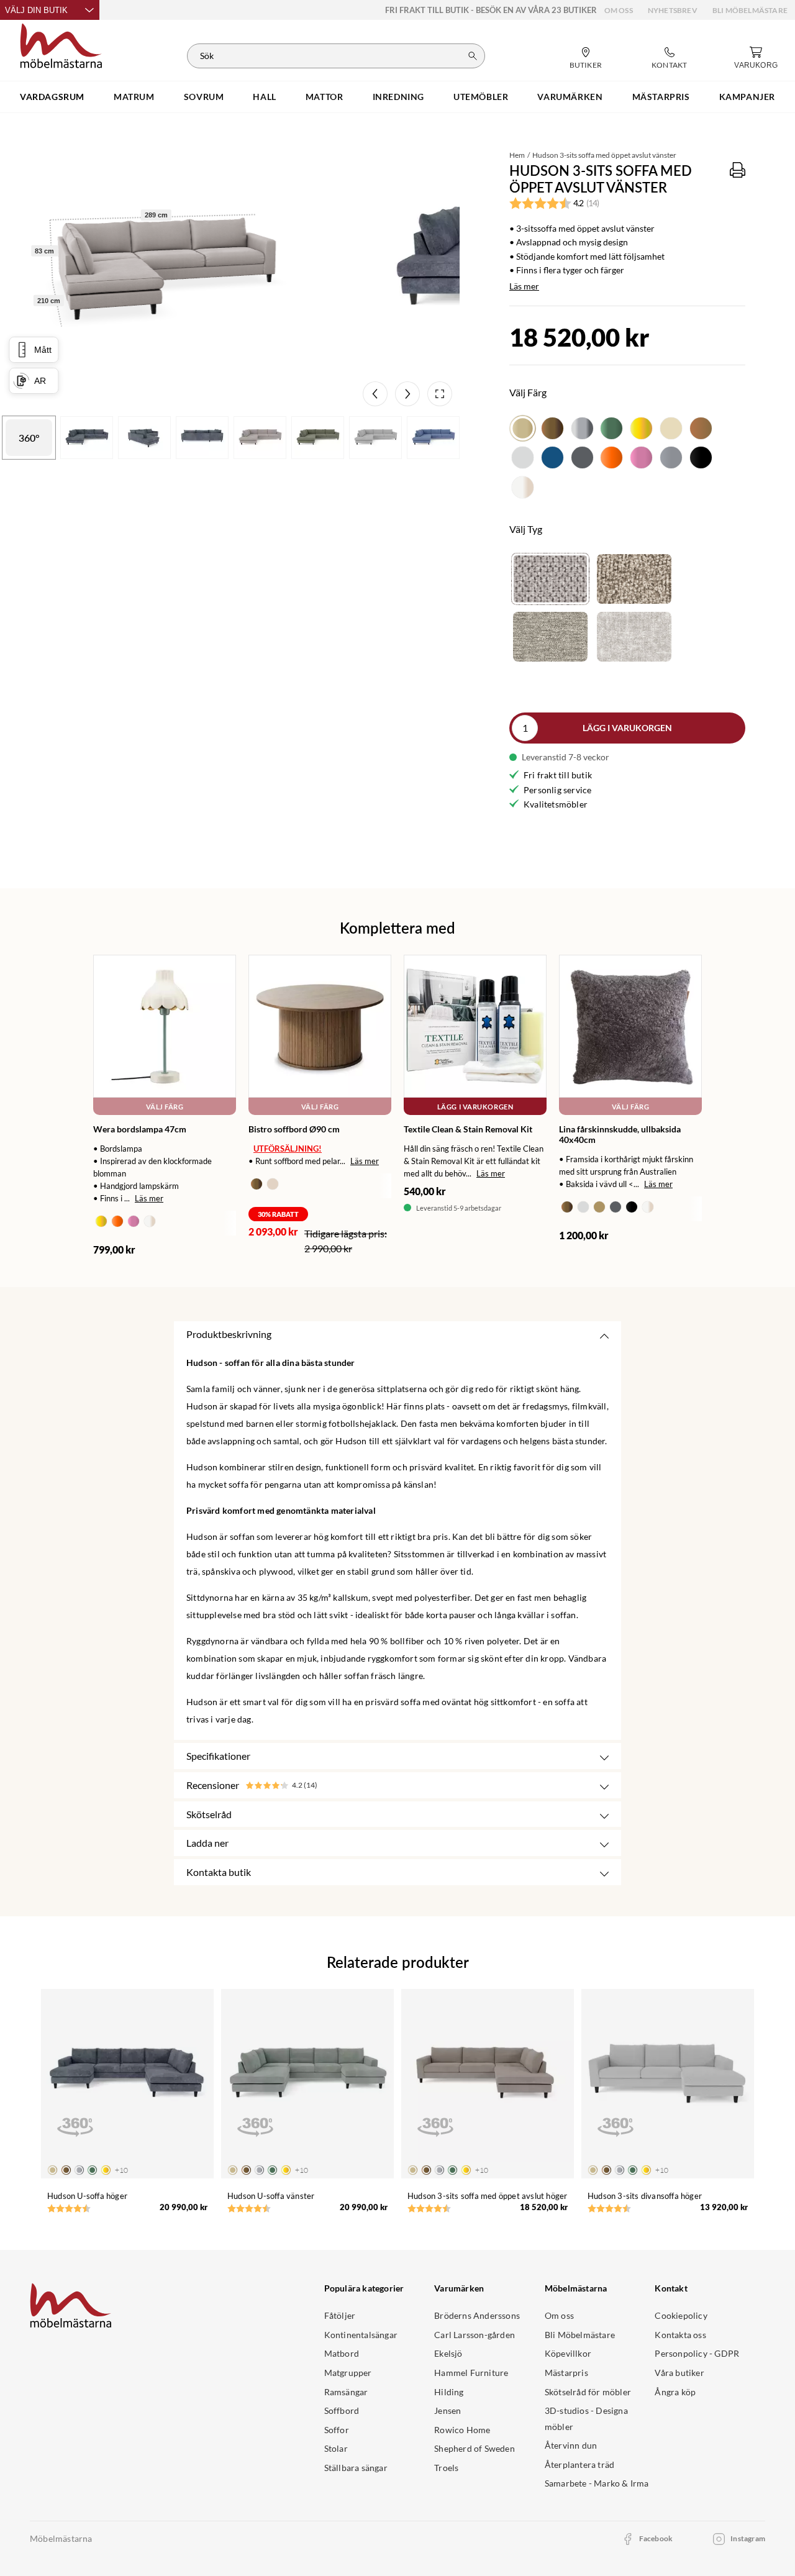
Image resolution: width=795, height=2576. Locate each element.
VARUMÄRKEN (570, 97)
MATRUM (134, 97)
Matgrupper (348, 2373)
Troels (446, 2468)
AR (41, 381)
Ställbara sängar (356, 2468)
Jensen (447, 2410)
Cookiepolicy (681, 2315)
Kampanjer (747, 97)
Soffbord (342, 2410)
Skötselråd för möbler (588, 2392)
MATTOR (325, 97)
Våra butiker (679, 2373)
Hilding (449, 2392)
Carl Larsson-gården (475, 2335)
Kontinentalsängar (361, 2335)
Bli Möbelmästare (750, 10)
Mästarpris (566, 2373)
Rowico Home (462, 2430)
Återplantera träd (579, 2464)
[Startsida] (61, 44)
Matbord (342, 2353)
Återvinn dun (571, 2445)
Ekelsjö (448, 2353)
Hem (517, 155)
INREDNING (398, 97)
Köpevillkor (568, 2353)
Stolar (336, 2448)
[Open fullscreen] (440, 394)
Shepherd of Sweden (475, 2448)
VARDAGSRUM (52, 97)
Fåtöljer (340, 2315)
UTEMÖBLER (481, 97)
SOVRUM (204, 97)
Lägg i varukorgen (627, 728)
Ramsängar (346, 2392)
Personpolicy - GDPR (697, 2353)
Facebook (656, 2538)
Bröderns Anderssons (477, 2315)
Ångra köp (675, 2392)
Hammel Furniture (471, 2373)
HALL (264, 97)
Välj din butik (36, 10)
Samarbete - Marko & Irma (597, 2483)
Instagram (748, 2538)
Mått (43, 350)
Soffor (337, 2430)
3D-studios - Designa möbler (586, 2419)
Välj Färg (165, 1107)
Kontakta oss (680, 2335)
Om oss (619, 10)
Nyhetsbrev (673, 10)
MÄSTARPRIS (661, 97)
